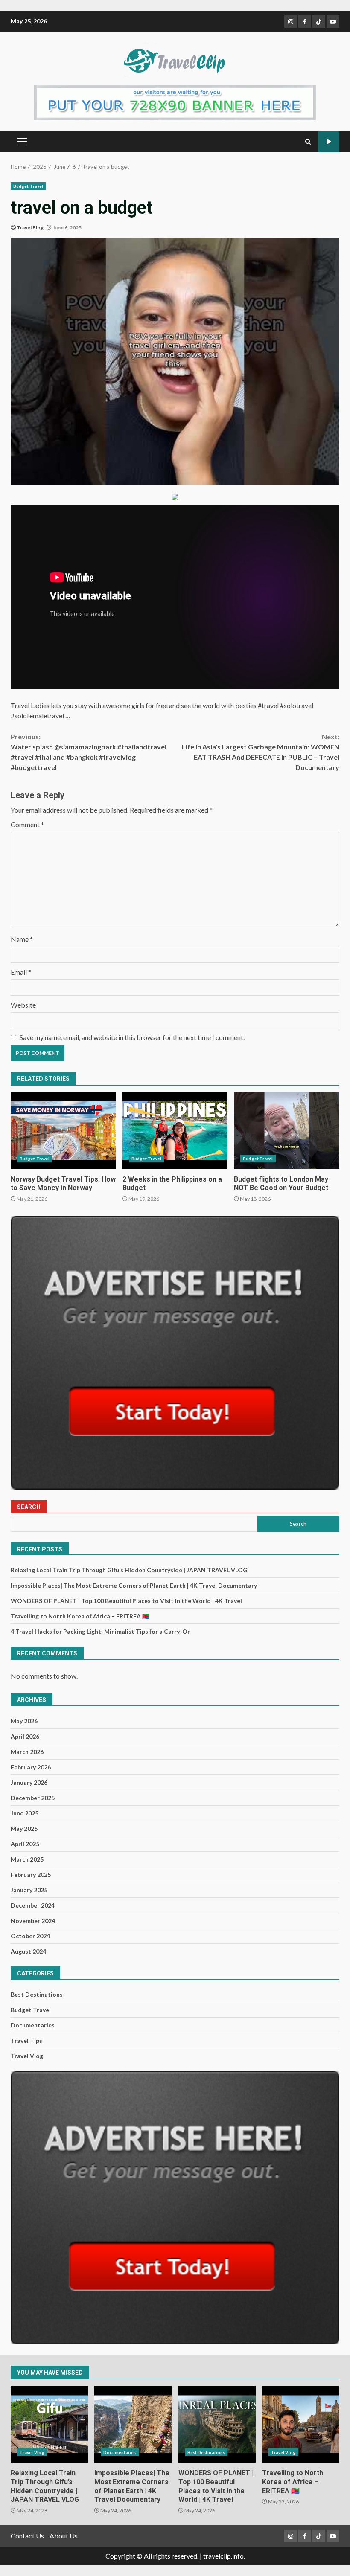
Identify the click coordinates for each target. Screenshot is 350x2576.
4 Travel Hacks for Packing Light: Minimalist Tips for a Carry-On (101, 1631)
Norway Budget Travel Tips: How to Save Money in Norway (63, 1130)
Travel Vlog (27, 2056)
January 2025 (29, 1890)
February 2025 (31, 1875)
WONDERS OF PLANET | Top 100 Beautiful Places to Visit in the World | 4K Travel (126, 1601)
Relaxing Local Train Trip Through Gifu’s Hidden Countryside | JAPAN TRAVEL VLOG (129, 1570)
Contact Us (27, 2536)
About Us (64, 2536)
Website (23, 1005)
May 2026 (24, 1721)
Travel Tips (26, 2040)
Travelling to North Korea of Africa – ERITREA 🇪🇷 (80, 1616)
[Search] (308, 142)
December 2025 (33, 1798)
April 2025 (25, 1844)
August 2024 (28, 1951)
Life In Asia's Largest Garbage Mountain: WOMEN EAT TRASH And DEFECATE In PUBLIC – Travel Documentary (261, 752)
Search (29, 1507)
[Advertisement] (175, 102)
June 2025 (25, 1813)
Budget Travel (28, 186)
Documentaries (33, 2025)
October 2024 (30, 1936)
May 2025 (24, 1828)
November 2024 (33, 1921)
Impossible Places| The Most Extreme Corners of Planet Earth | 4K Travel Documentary (134, 1585)
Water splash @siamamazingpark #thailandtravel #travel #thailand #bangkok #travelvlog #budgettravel (89, 752)
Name (22, 939)
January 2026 (29, 1782)
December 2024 (33, 1905)
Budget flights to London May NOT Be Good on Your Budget (287, 1130)
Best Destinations (37, 1994)
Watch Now (329, 142)
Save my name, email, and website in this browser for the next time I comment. (132, 1037)
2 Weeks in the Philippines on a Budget (175, 1130)
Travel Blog (30, 228)
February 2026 (31, 1767)
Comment (27, 824)
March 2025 (27, 1859)
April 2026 (25, 1736)
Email (21, 972)
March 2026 (27, 1752)
